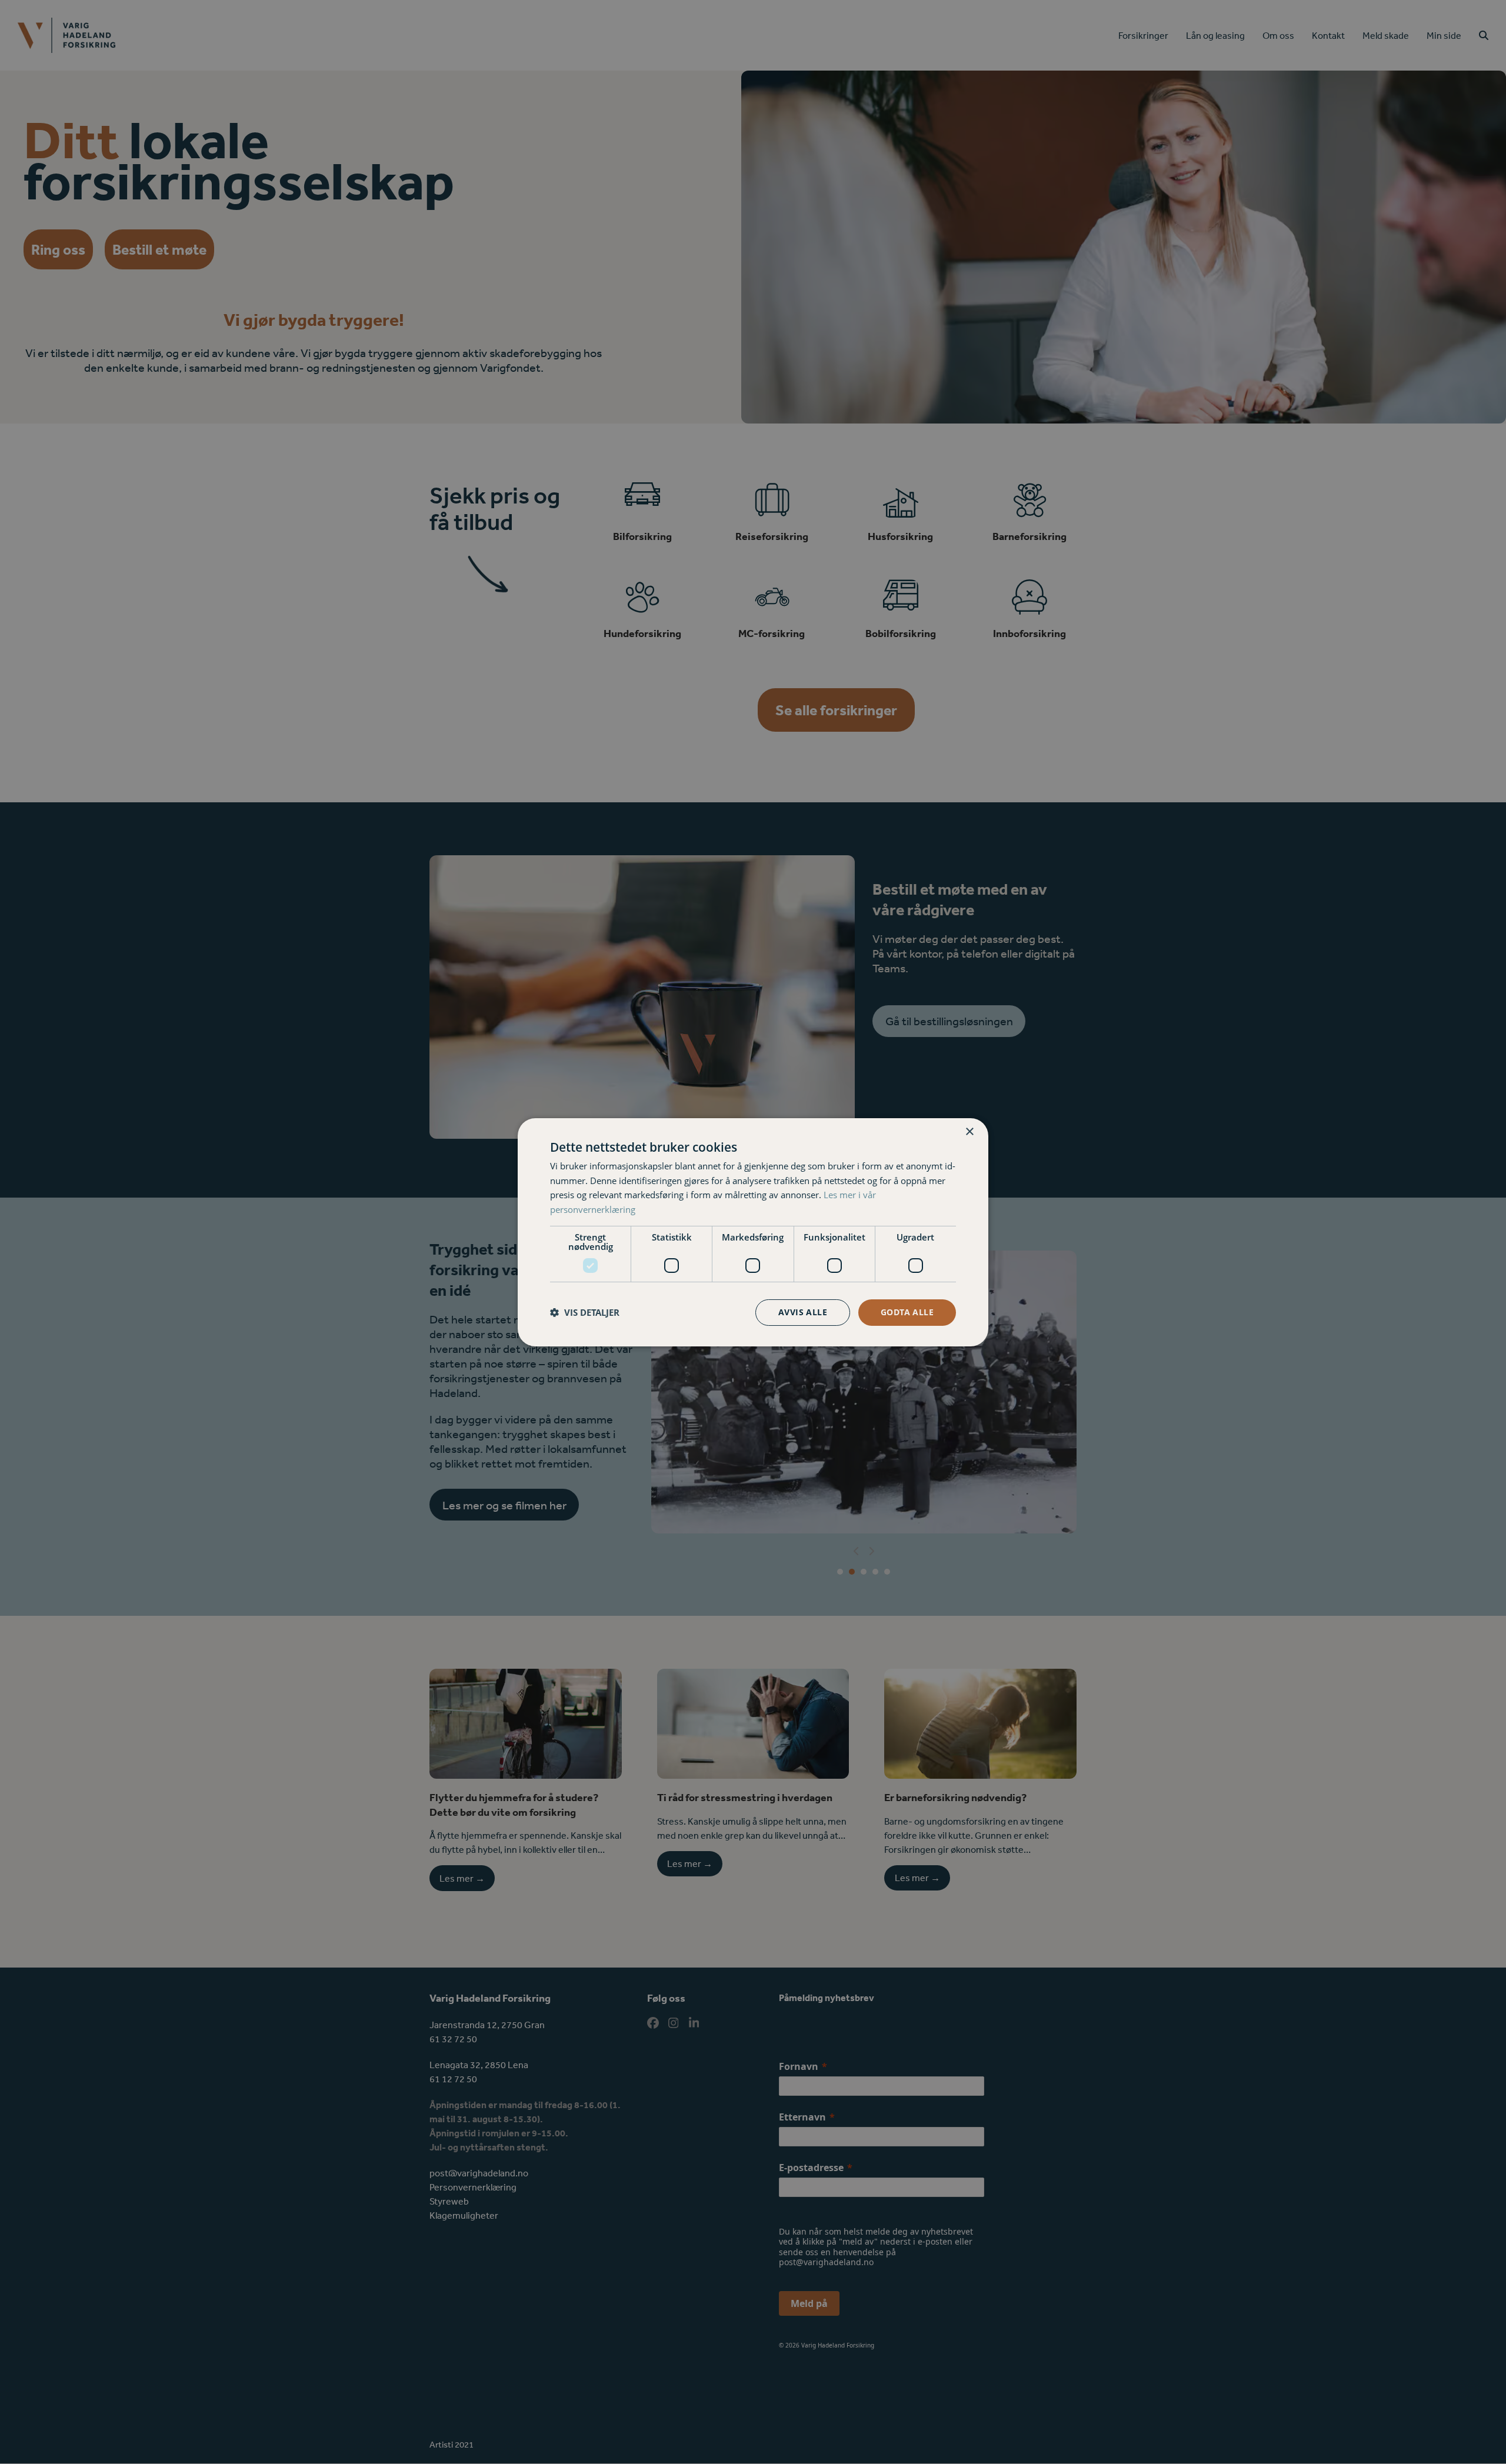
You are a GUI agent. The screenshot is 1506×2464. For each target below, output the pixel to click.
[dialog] (753, 1232)
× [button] (969, 1131)
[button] (585, 1312)
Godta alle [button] (907, 1312)
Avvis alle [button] (803, 1312)
